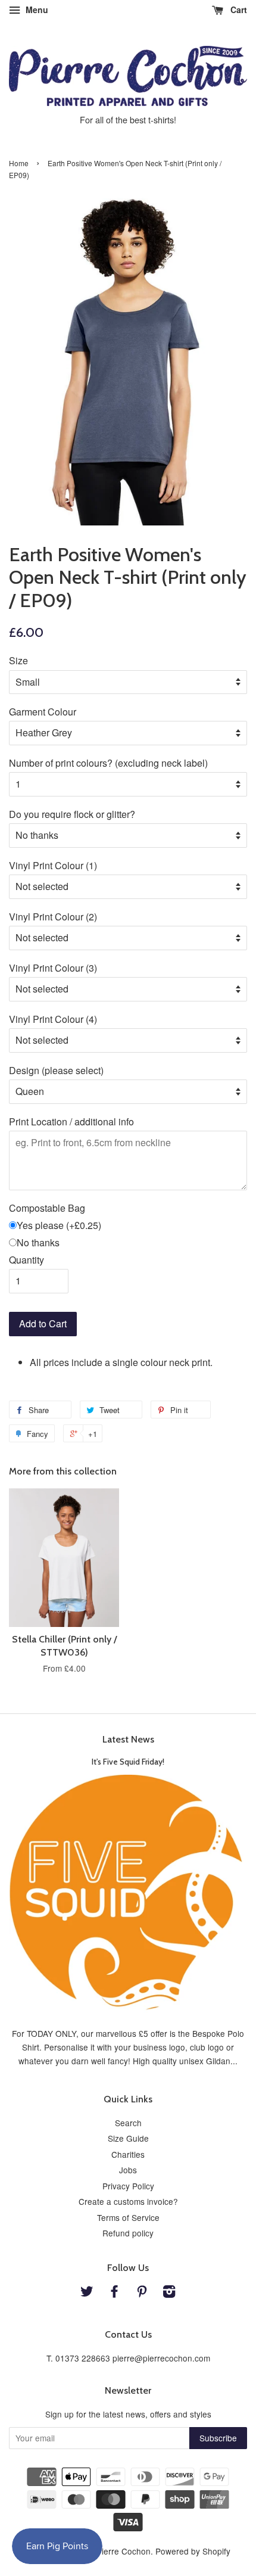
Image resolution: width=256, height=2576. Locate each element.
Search (128, 2123)
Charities (128, 2154)
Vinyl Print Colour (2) (53, 917)
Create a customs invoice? (128, 2201)
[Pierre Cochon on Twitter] (87, 2293)
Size (18, 660)
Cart (238, 10)
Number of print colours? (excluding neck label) (108, 763)
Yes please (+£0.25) (59, 1225)
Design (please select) (56, 1070)
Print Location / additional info (71, 1121)
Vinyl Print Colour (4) (53, 1019)
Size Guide (128, 2138)
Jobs (128, 2170)
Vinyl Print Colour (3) (53, 968)
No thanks (38, 1242)
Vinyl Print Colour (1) (53, 865)
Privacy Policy (128, 2186)
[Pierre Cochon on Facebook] (114, 2293)
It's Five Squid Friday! (128, 1762)
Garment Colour (43, 712)
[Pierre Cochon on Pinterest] (142, 2293)
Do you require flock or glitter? (72, 814)
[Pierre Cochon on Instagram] (169, 2293)
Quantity (26, 1260)
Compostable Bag (47, 1208)
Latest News (128, 1739)
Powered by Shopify (193, 2551)
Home (19, 163)
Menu (36, 10)
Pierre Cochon (124, 2551)
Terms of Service (128, 2217)
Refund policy (128, 2233)
